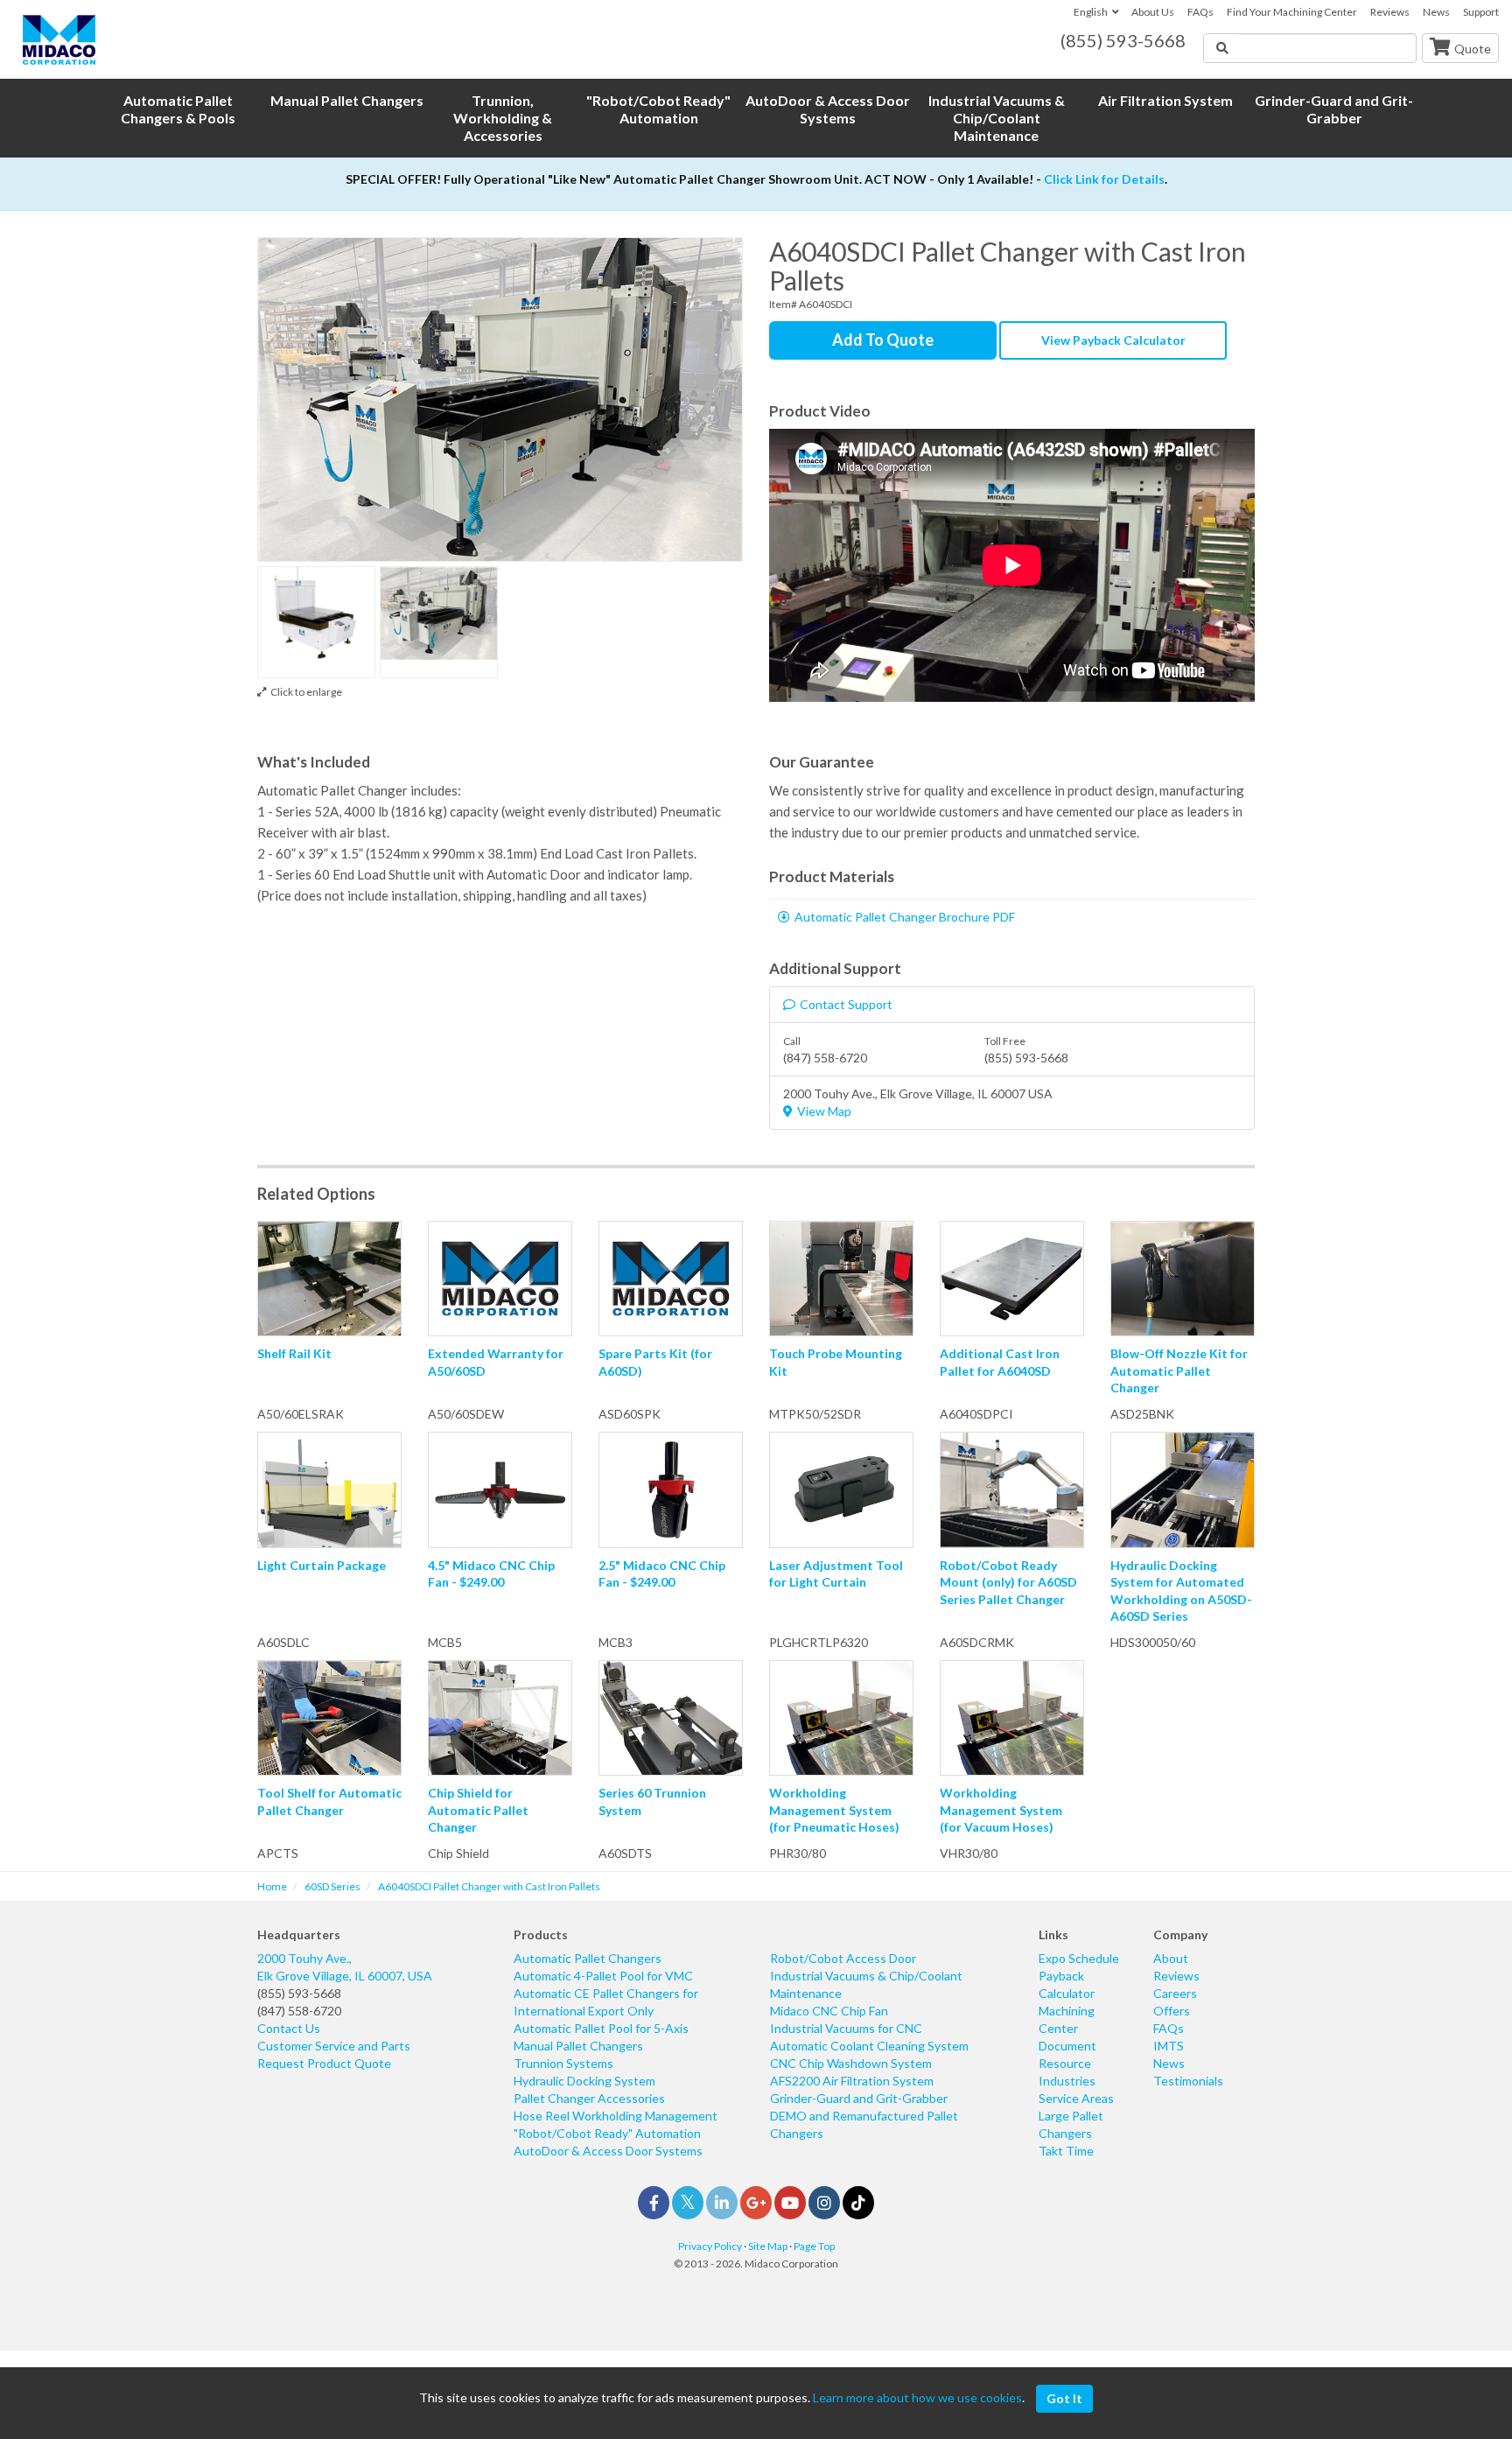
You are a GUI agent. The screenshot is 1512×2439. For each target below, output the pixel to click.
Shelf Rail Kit (294, 1353)
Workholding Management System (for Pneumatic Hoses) (834, 1810)
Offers (1172, 2011)
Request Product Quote (324, 2063)
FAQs (1200, 12)
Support (1481, 12)
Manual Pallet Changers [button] (347, 100)
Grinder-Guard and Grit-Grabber (859, 2098)
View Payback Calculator (1113, 340)
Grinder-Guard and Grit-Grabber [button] (1334, 109)
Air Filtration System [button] (1165, 100)
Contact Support (846, 1004)
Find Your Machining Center (1292, 12)
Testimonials (1188, 2081)
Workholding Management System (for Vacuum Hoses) (1001, 1810)
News (1436, 12)
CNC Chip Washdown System (851, 2063)
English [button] (1091, 12)
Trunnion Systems (563, 2063)
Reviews (1390, 12)
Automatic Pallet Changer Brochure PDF (905, 917)
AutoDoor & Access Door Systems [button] (828, 109)
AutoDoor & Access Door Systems (608, 2151)
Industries (1067, 2081)
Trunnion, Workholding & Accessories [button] (503, 118)
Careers (1175, 1993)
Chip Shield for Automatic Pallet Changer (478, 1810)
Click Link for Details (1104, 179)
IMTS (1169, 2046)
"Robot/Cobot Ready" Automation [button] (658, 109)
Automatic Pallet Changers (588, 1958)
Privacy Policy (710, 2246)
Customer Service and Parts (334, 2046)
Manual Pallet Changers (578, 2046)
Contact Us (289, 2028)
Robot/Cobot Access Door (843, 1958)
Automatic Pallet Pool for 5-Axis (601, 2028)
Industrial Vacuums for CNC (846, 2028)
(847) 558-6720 (299, 2011)
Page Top (814, 2246)
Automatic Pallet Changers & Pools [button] (178, 109)
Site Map (768, 2246)
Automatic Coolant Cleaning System (869, 2046)
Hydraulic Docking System (584, 2081)
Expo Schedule (1079, 1958)
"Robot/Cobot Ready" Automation (607, 2133)
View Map (824, 1111)
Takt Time (1066, 2151)
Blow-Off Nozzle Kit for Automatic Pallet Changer (1179, 1370)
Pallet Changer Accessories (589, 2098)
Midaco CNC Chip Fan (829, 2011)
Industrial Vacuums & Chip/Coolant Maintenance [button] (997, 118)
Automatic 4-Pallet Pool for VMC (603, 1976)
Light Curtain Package (322, 1565)
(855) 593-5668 (299, 1993)
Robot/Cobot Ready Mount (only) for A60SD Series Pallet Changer (1008, 1582)
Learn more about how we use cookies (917, 2397)
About (1171, 1958)
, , (345, 1967)
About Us (1153, 12)
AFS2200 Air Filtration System (852, 2081)
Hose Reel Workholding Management (616, 2116)
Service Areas (1076, 2098)
